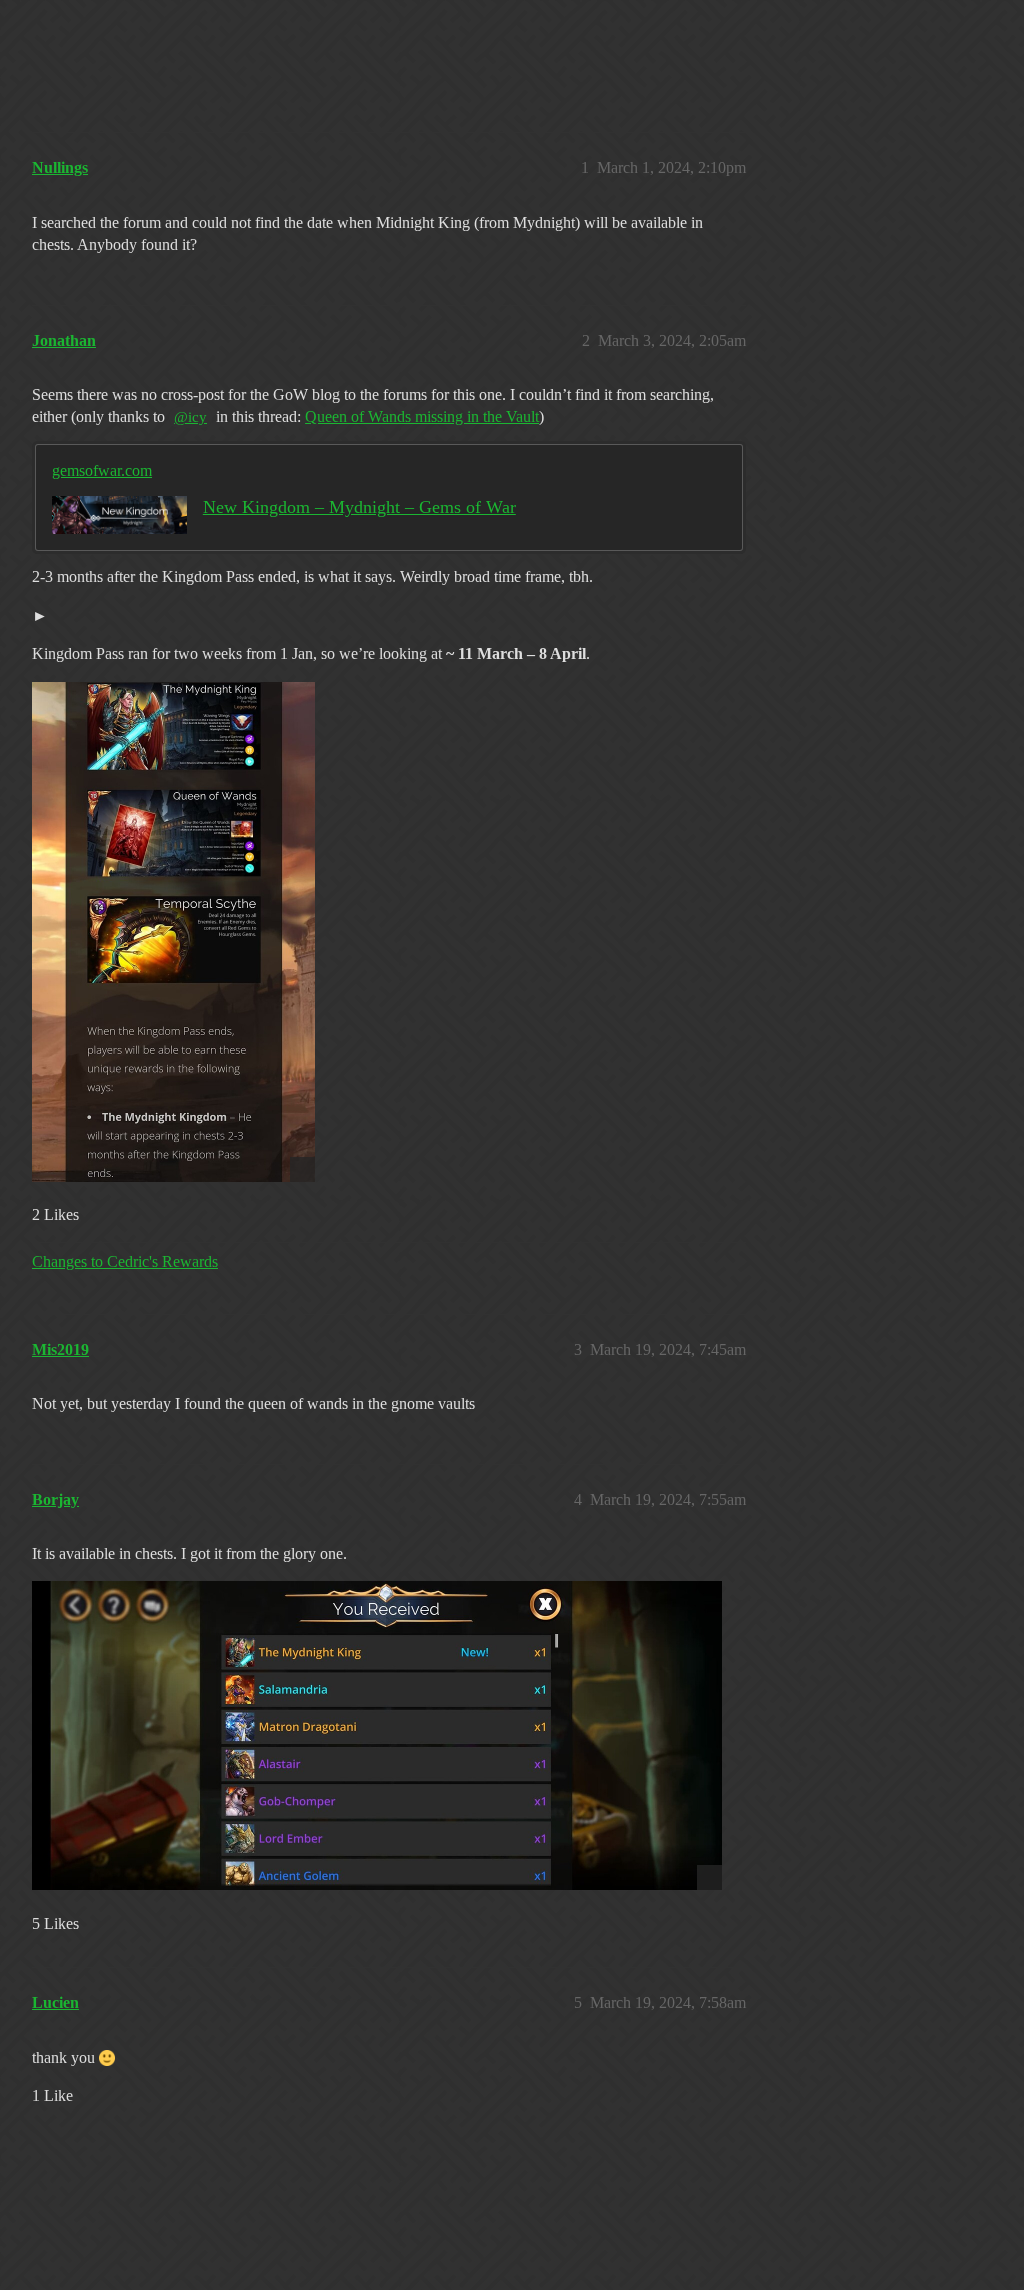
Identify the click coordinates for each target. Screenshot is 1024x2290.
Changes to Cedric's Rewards (125, 1261)
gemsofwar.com (102, 470)
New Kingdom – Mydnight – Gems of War (359, 507)
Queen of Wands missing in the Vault (422, 416)
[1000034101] (377, 1735)
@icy (190, 417)
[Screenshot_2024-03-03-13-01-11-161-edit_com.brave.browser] (173, 932)
